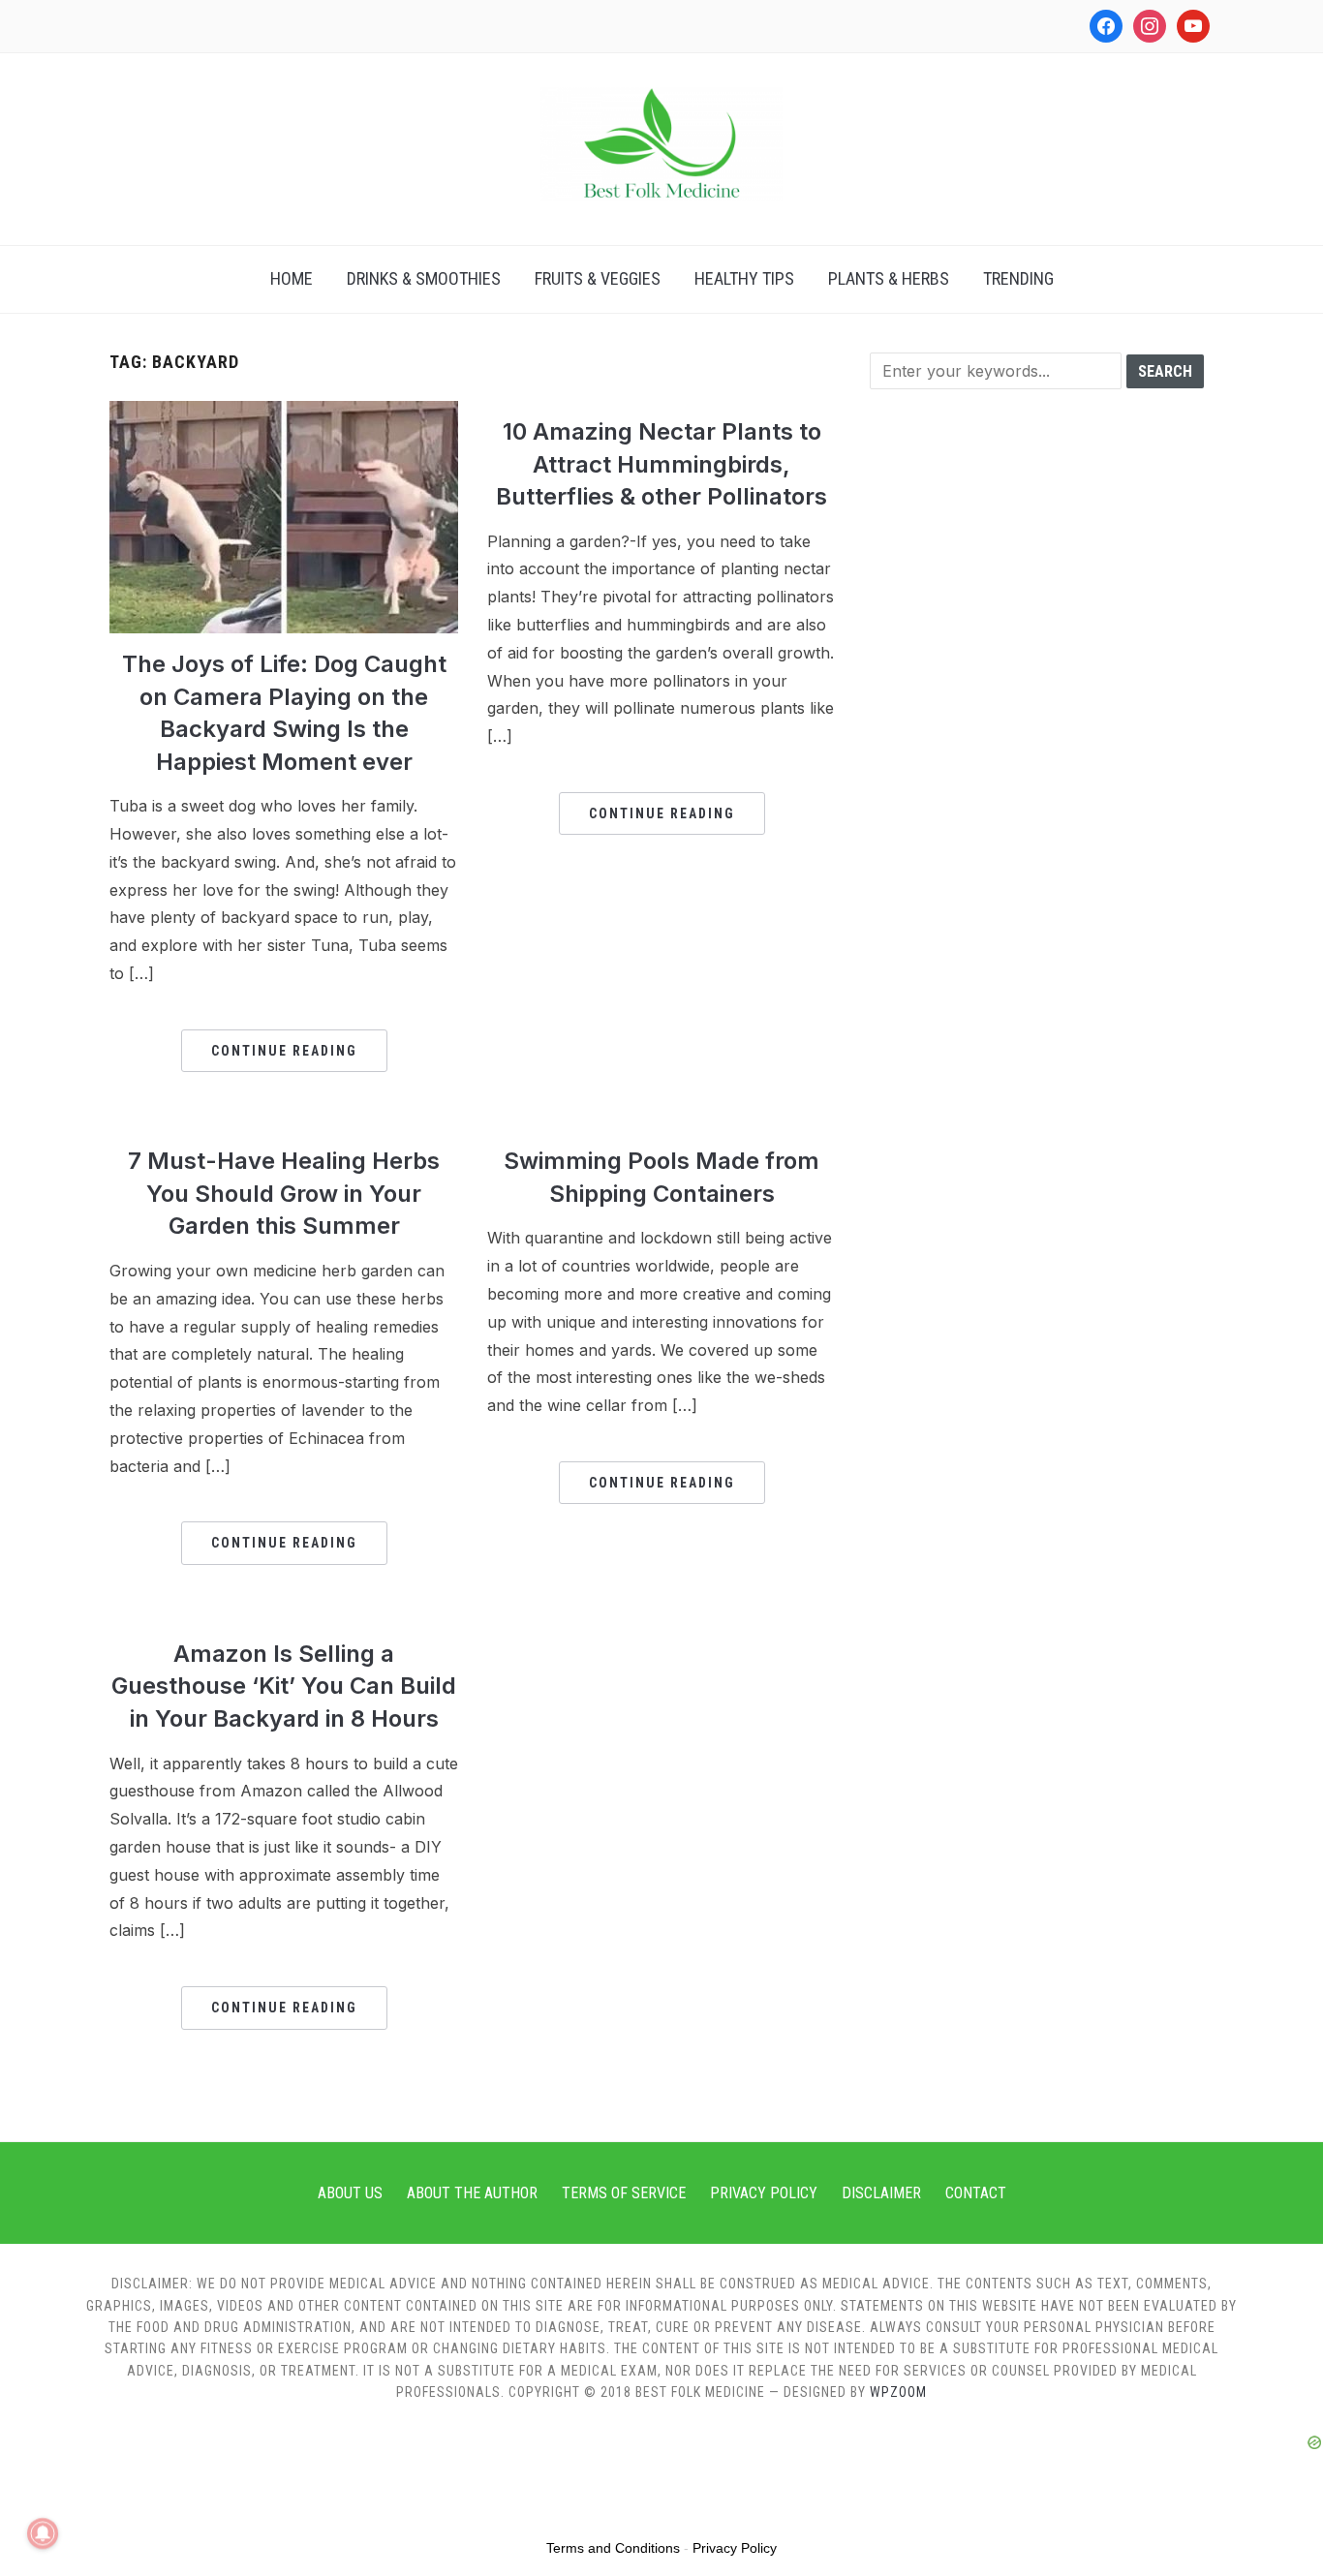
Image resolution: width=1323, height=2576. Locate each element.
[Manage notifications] (43, 2533)
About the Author (472, 2193)
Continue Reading (284, 1051)
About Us (350, 2193)
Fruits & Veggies (598, 278)
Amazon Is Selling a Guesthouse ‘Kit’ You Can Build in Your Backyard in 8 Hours (284, 1686)
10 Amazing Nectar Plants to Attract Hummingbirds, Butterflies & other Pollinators (661, 464)
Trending (1018, 278)
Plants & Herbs (889, 278)
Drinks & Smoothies (424, 278)
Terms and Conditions (613, 2548)
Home (292, 278)
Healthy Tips (744, 278)
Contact (976, 2193)
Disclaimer (881, 2193)
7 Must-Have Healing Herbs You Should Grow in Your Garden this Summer (284, 1193)
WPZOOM (898, 2392)
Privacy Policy (764, 2193)
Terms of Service (624, 2193)
